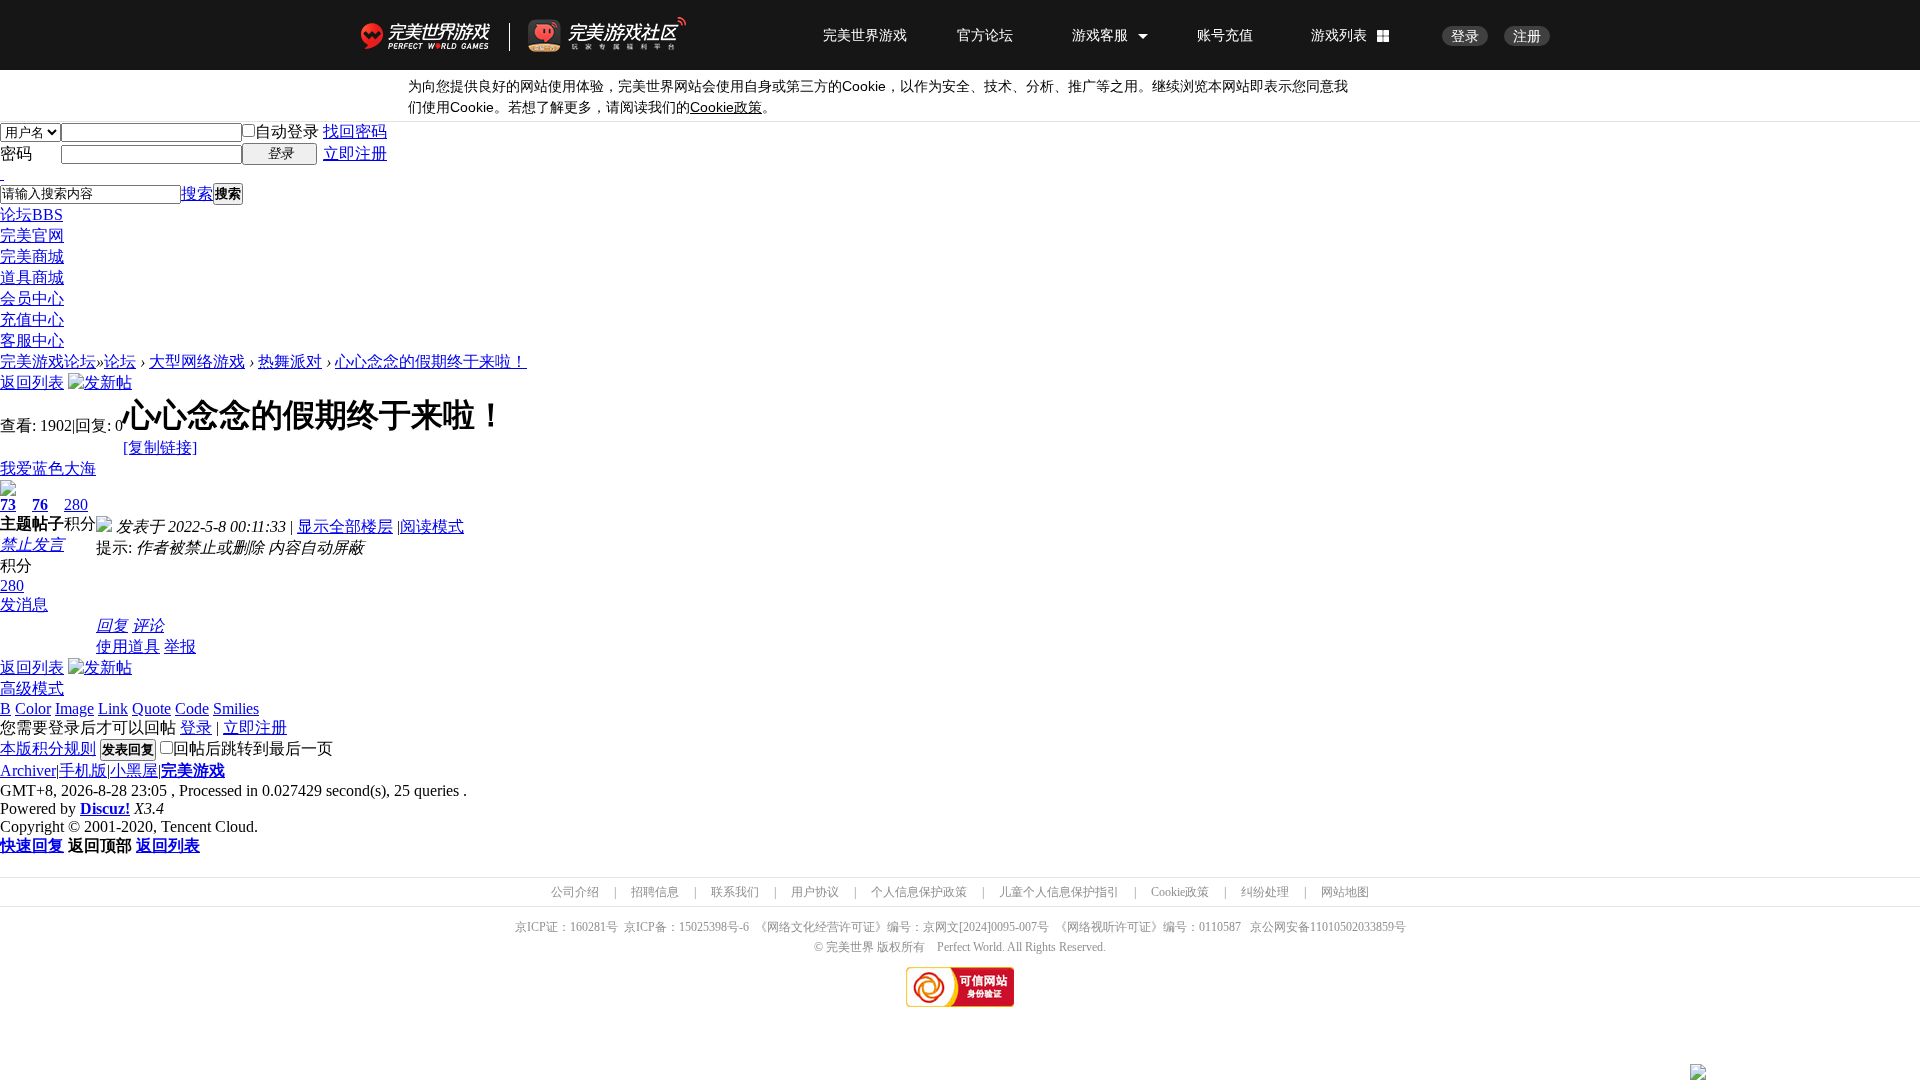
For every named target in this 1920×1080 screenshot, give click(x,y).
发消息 (24, 604)
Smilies (236, 708)
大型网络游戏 (197, 361)
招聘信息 (655, 892)
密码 (16, 153)
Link (113, 708)
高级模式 (32, 688)
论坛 (31, 214)
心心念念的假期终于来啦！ (431, 361)
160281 (588, 927)
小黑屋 (134, 770)
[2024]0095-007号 (1004, 927)
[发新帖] (100, 382)
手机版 (83, 770)
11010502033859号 (1358, 927)
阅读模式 (432, 526)
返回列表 (32, 382)
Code (192, 708)
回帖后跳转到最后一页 (253, 748)
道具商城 (32, 277)
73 (8, 504)
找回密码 (355, 131)
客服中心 (32, 340)
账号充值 (1225, 35)
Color (33, 708)
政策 (726, 107)
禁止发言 (32, 544)
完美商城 (32, 256)
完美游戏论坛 (48, 361)
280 (76, 504)
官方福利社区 (625, 35)
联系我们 (735, 892)
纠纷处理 (1265, 892)
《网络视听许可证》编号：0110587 (1148, 927)
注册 (1527, 36)
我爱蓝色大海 (48, 468)
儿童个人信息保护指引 (1059, 892)
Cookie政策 (1180, 892)
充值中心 (32, 319)
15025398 (703, 927)
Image (74, 708)
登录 (1465, 36)
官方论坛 (985, 35)
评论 (148, 625)
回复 (112, 625)
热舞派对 (290, 361)
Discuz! (105, 808)
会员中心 (32, 298)
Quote (151, 708)
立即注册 (355, 153)
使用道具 (128, 646)
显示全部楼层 (345, 526)
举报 (180, 646)
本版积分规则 (48, 748)
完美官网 (32, 235)
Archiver (28, 770)
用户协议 (815, 892)
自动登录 (287, 131)
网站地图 (1345, 892)
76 (40, 504)
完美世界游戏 (430, 35)
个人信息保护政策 (919, 892)
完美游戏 (193, 770)
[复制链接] (160, 447)
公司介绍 (575, 892)
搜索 (197, 193)
